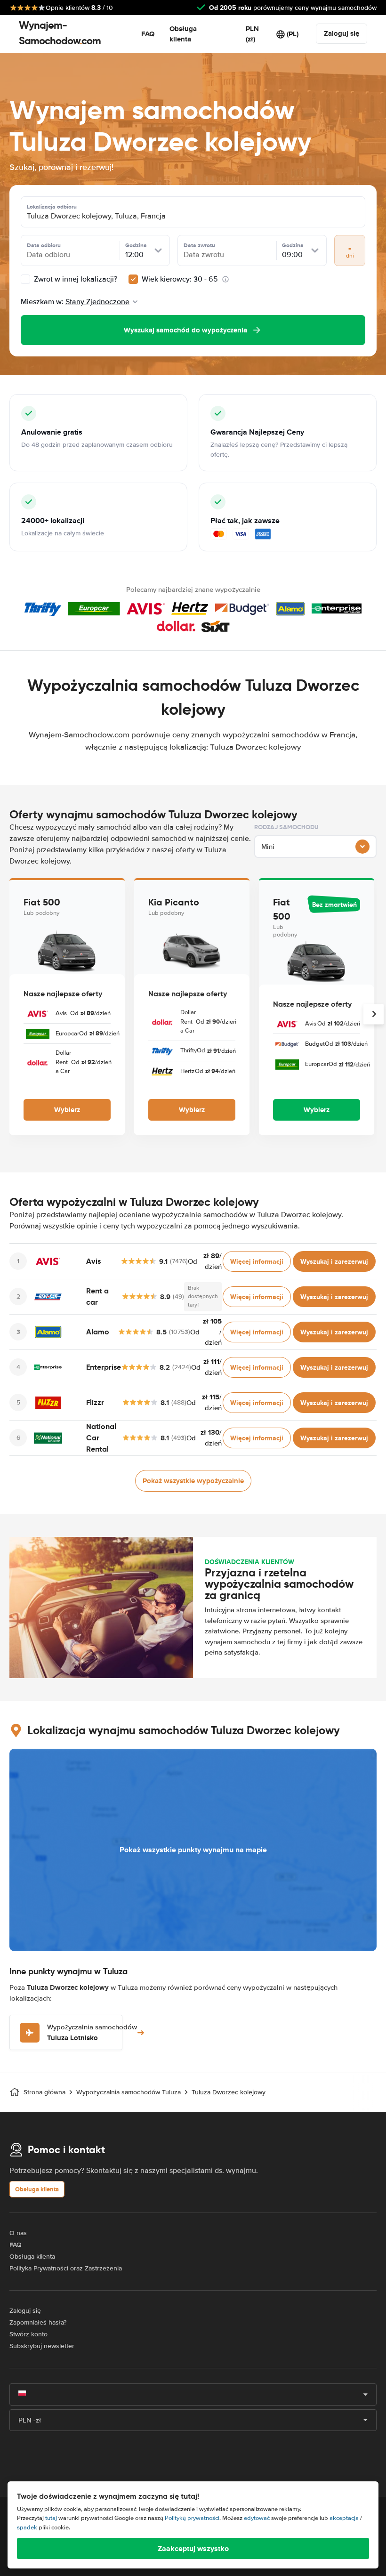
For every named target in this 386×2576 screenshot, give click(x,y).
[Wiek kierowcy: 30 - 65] (133, 279)
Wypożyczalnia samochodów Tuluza (129, 2092)
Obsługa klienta (183, 34)
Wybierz (67, 1110)
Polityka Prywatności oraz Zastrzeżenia (66, 2268)
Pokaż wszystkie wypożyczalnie (193, 1481)
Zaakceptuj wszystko (193, 2548)
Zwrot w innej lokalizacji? (75, 279)
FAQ (148, 34)
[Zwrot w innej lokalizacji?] (25, 279)
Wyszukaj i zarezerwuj (334, 1261)
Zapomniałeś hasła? (38, 2322)
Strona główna (44, 2092)
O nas (18, 2233)
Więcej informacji (257, 1261)
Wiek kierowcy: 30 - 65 (180, 279)
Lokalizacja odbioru (52, 207)
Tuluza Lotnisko (92, 2033)
